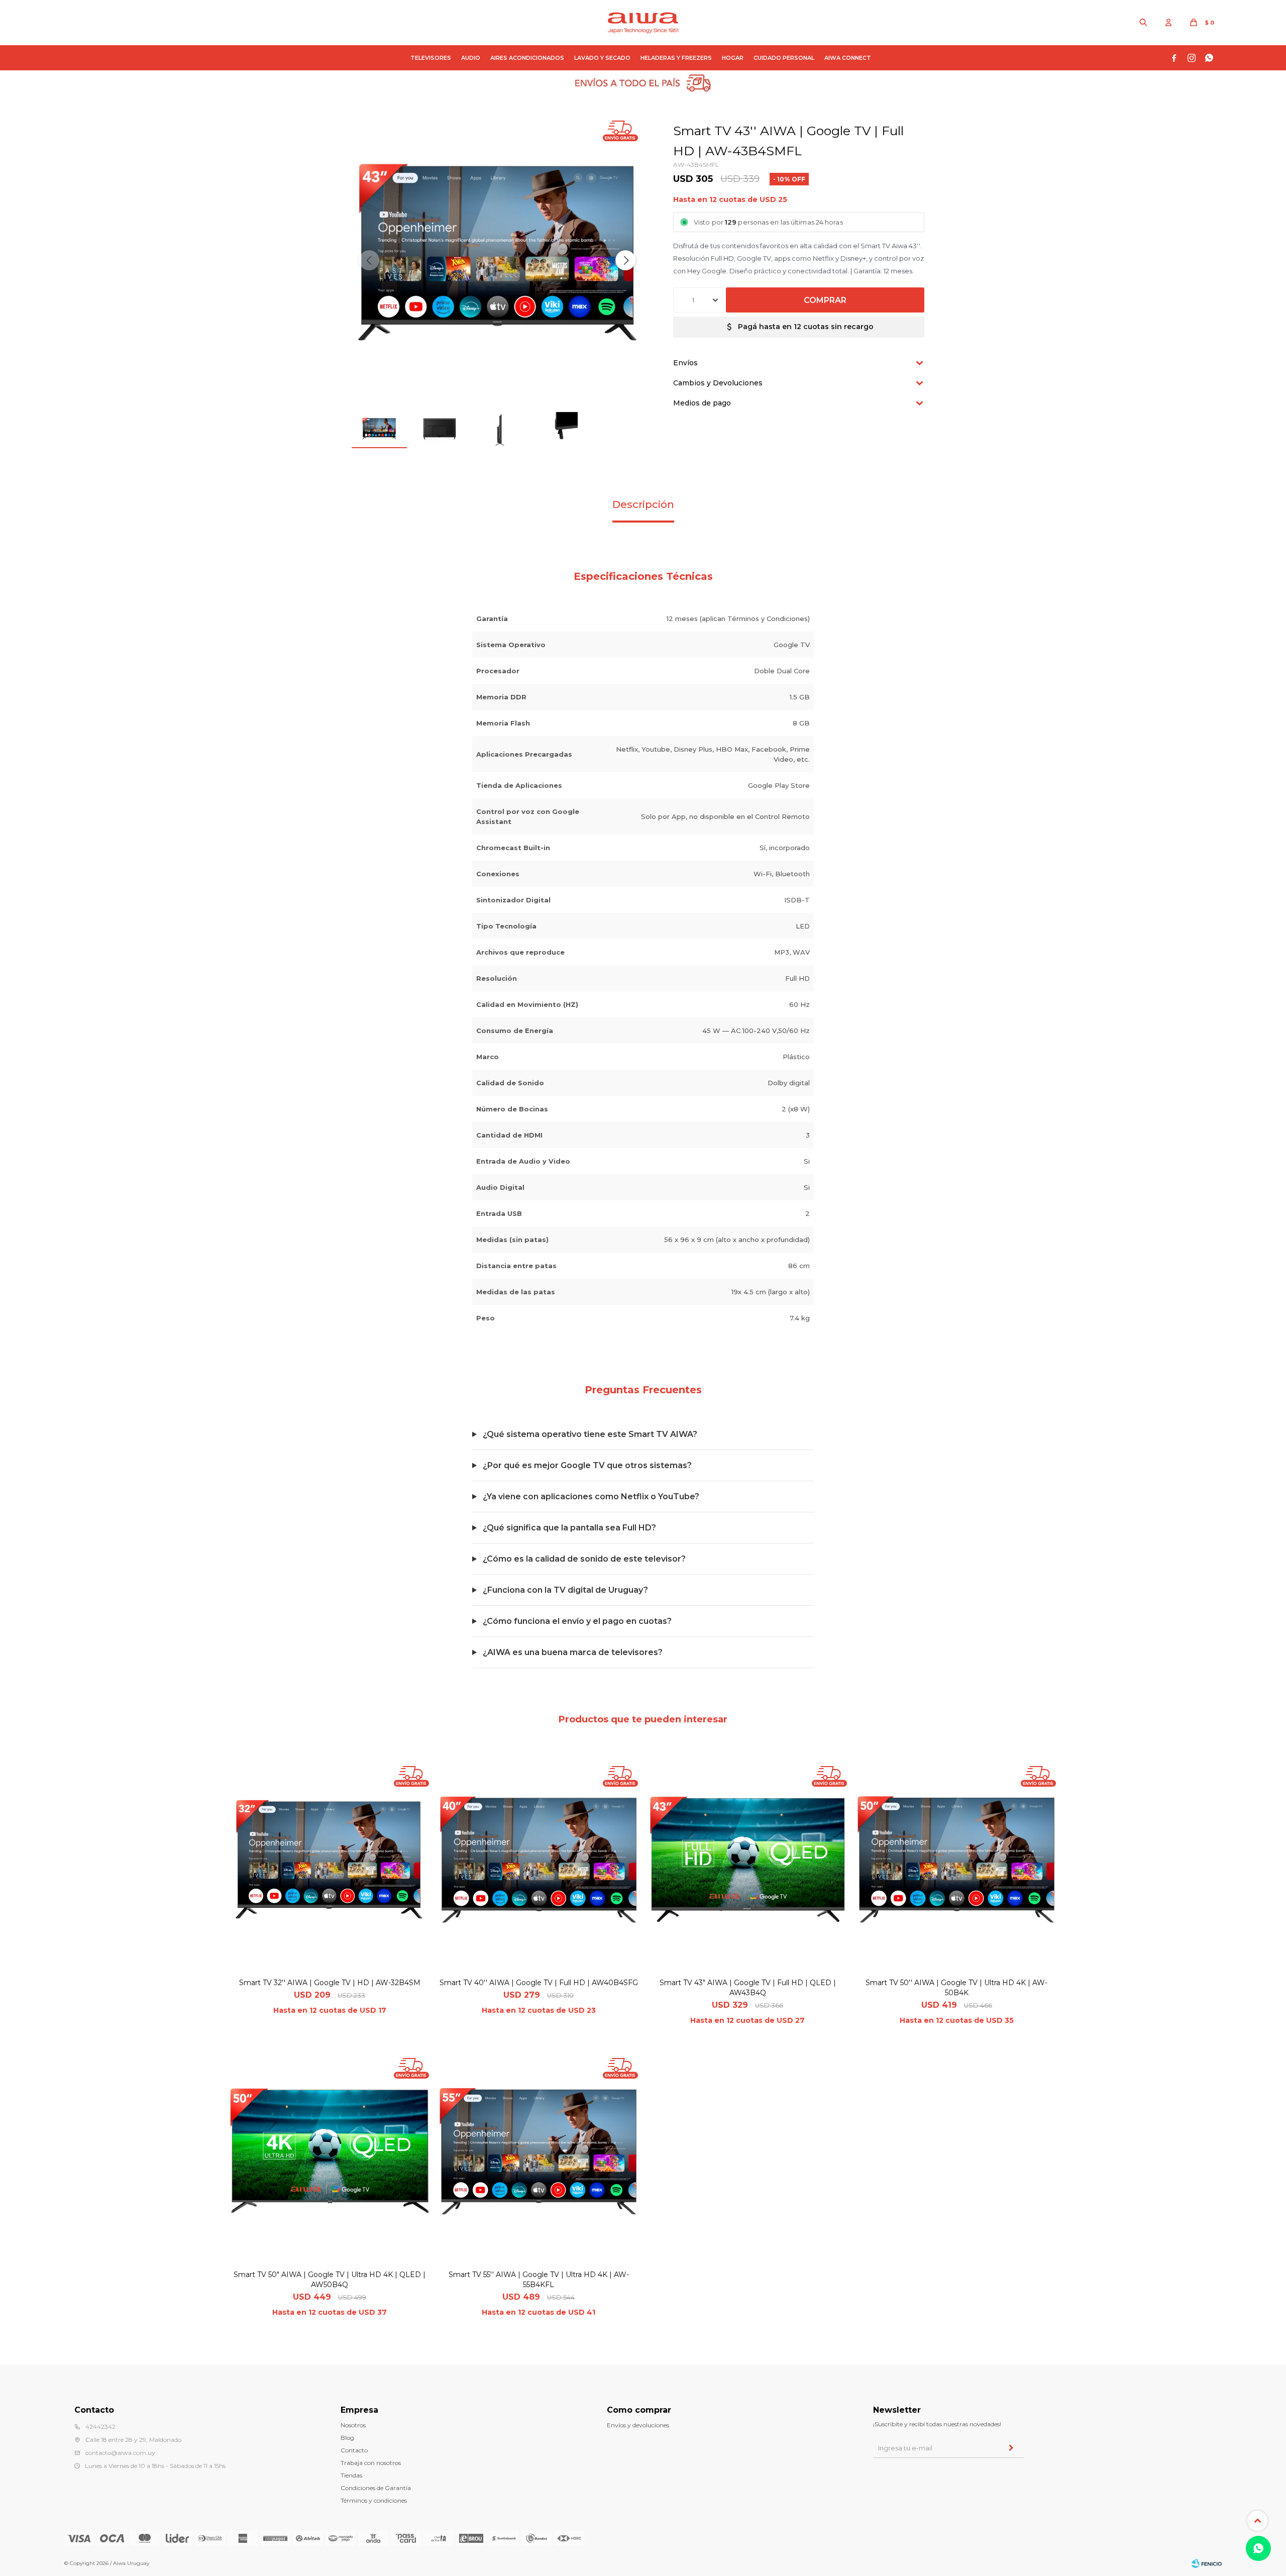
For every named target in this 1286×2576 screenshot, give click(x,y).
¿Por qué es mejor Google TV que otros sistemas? (587, 1465)
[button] (1143, 23)
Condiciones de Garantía (376, 2488)
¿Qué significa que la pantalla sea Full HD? (569, 1528)
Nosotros (353, 2425)
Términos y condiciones (374, 2500)
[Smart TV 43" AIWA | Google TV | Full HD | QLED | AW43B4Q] (747, 1866)
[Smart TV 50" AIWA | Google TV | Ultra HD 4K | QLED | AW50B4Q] (330, 2157)
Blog (347, 2438)
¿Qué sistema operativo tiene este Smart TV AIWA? (590, 1434)
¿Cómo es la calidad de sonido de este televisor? (584, 1559)
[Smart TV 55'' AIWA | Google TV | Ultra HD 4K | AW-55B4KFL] (539, 2157)
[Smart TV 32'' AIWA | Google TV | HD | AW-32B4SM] (330, 1866)
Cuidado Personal (784, 58)
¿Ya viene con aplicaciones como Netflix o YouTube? (591, 1497)
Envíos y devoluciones (638, 2425)
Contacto (354, 2450)
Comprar (825, 300)
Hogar (733, 58)
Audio (471, 58)
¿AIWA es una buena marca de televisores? (573, 1652)
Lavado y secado (602, 58)
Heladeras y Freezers (676, 58)
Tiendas (351, 2475)
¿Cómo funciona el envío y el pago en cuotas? (577, 1621)
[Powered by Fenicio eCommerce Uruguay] (1207, 2563)
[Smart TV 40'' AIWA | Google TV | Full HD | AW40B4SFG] (539, 1866)
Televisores (431, 58)
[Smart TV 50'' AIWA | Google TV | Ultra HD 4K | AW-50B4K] (956, 1866)
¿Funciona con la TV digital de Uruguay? (565, 1590)
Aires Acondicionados (527, 58)
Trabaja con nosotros (371, 2463)
